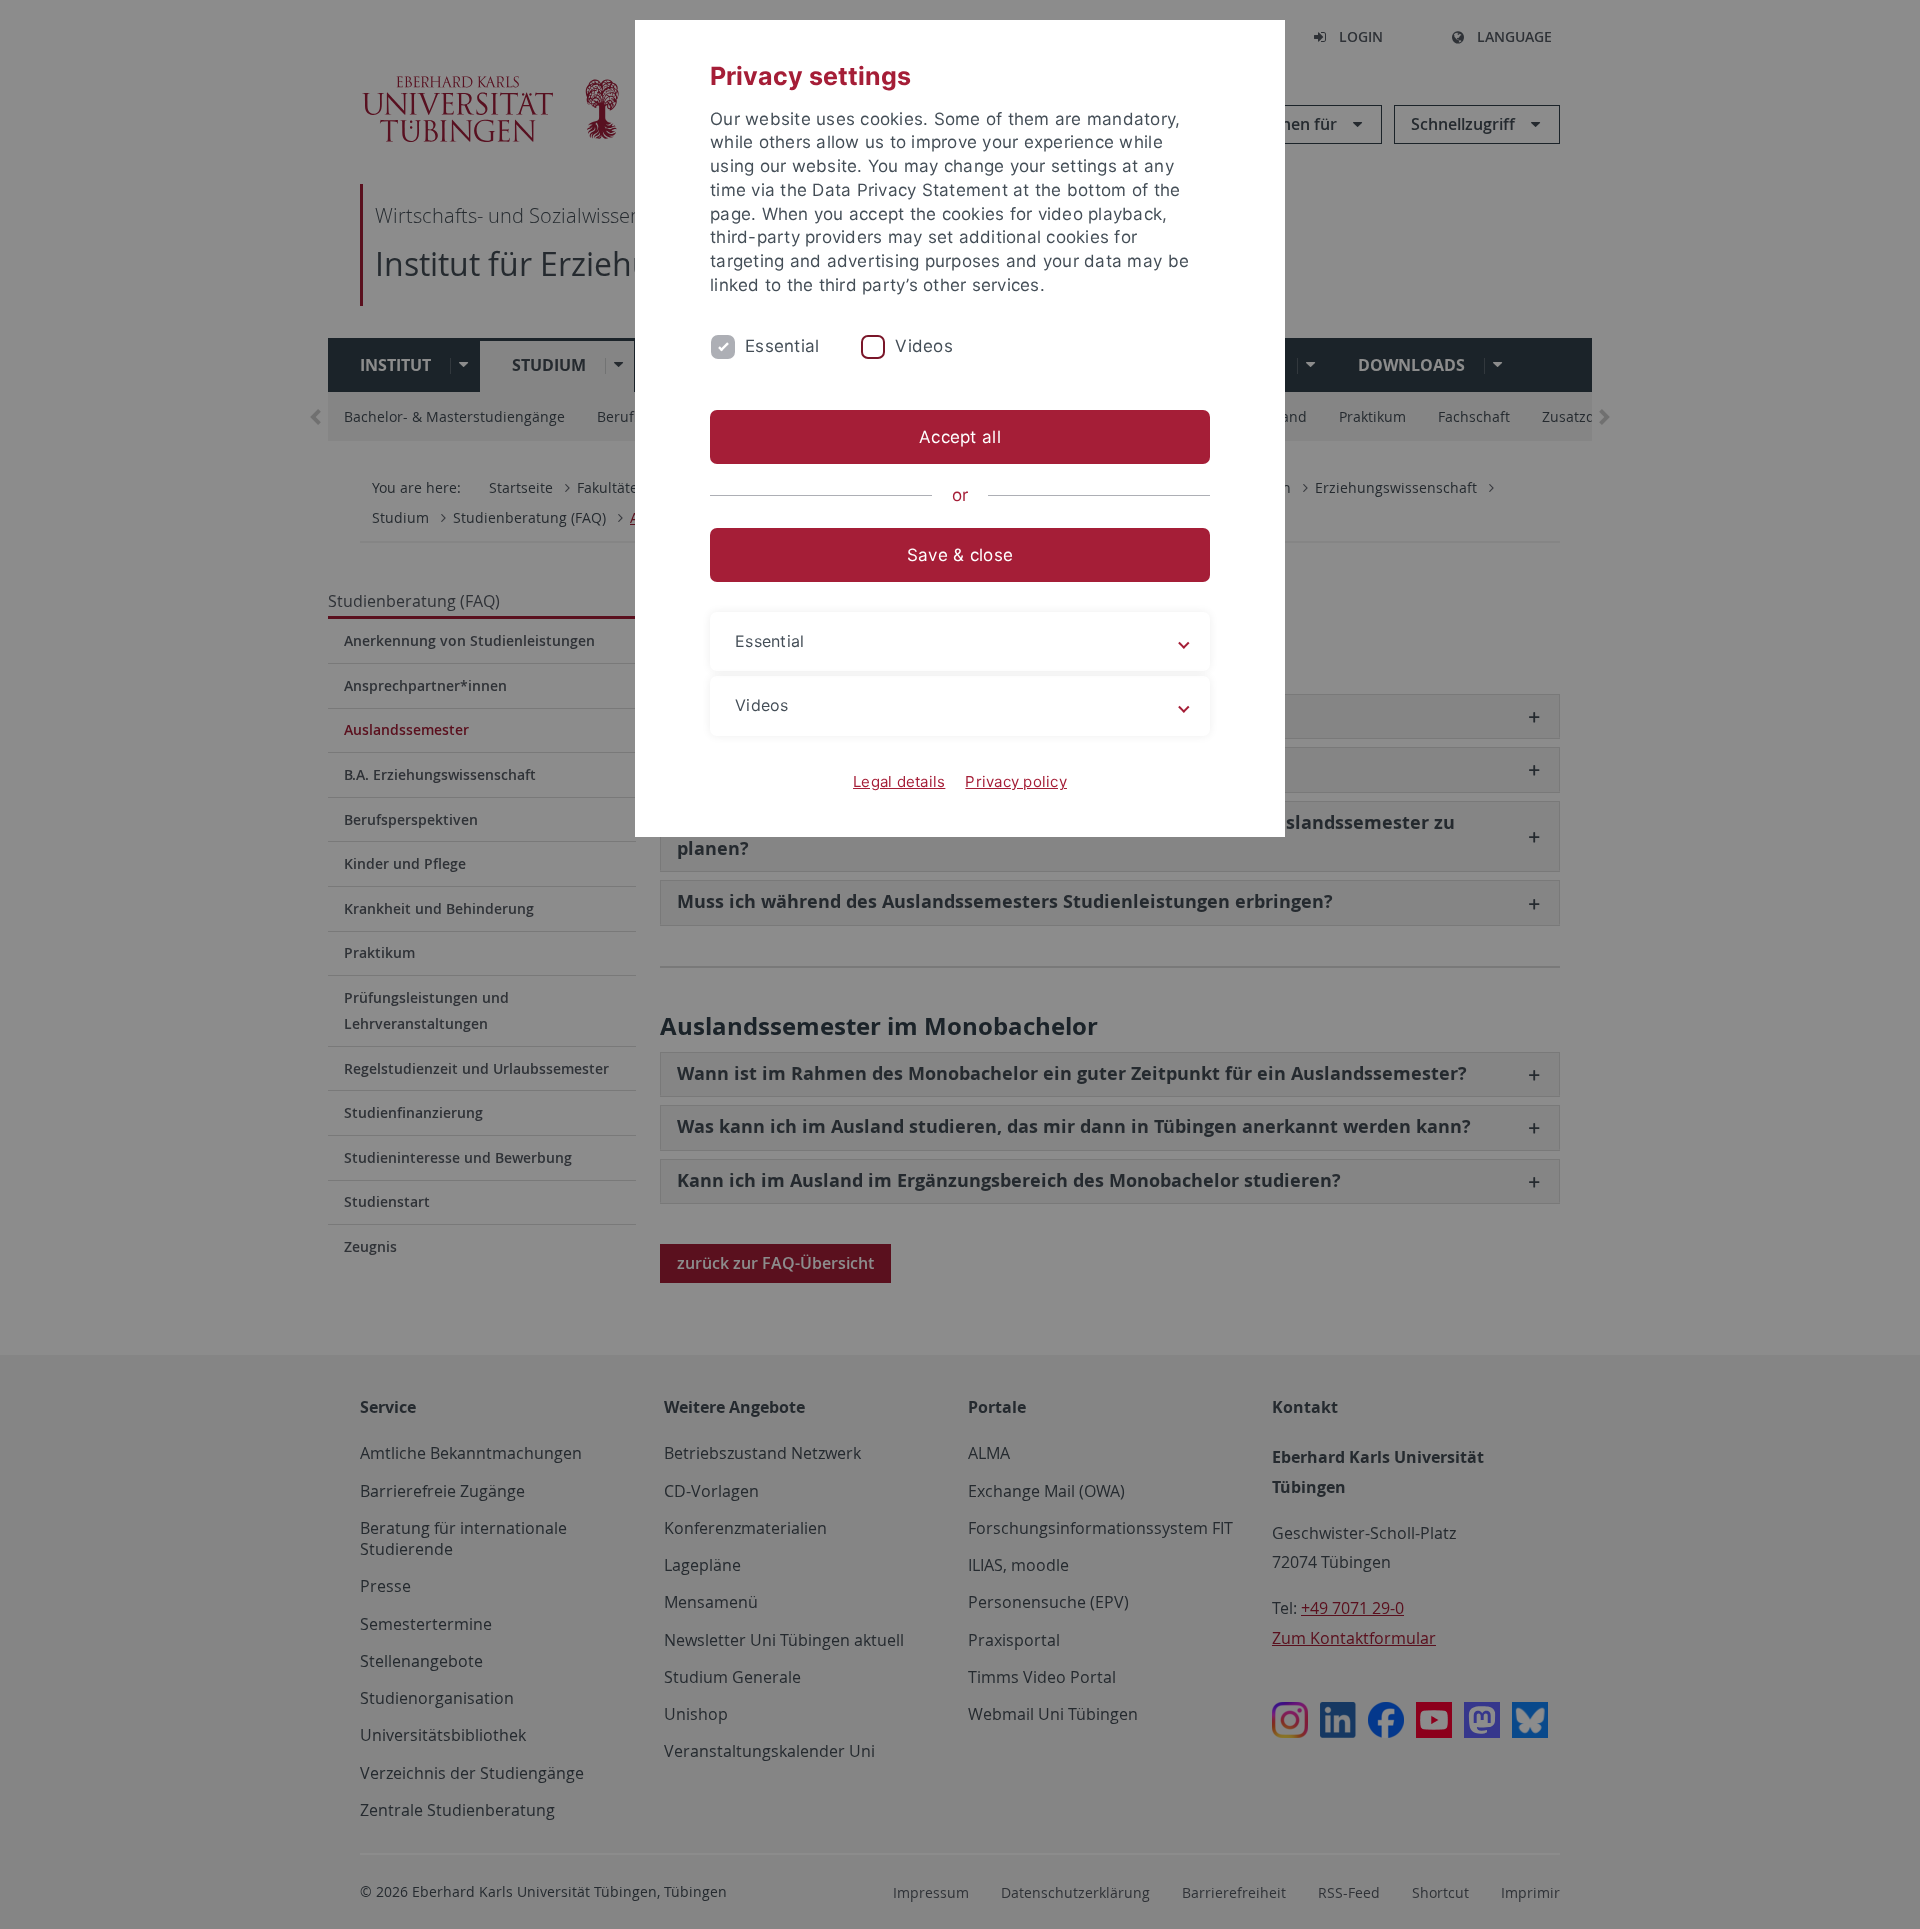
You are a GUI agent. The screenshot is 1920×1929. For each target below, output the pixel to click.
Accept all (960, 437)
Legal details (899, 781)
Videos (924, 346)
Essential (782, 346)
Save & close (960, 555)
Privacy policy (1016, 781)
